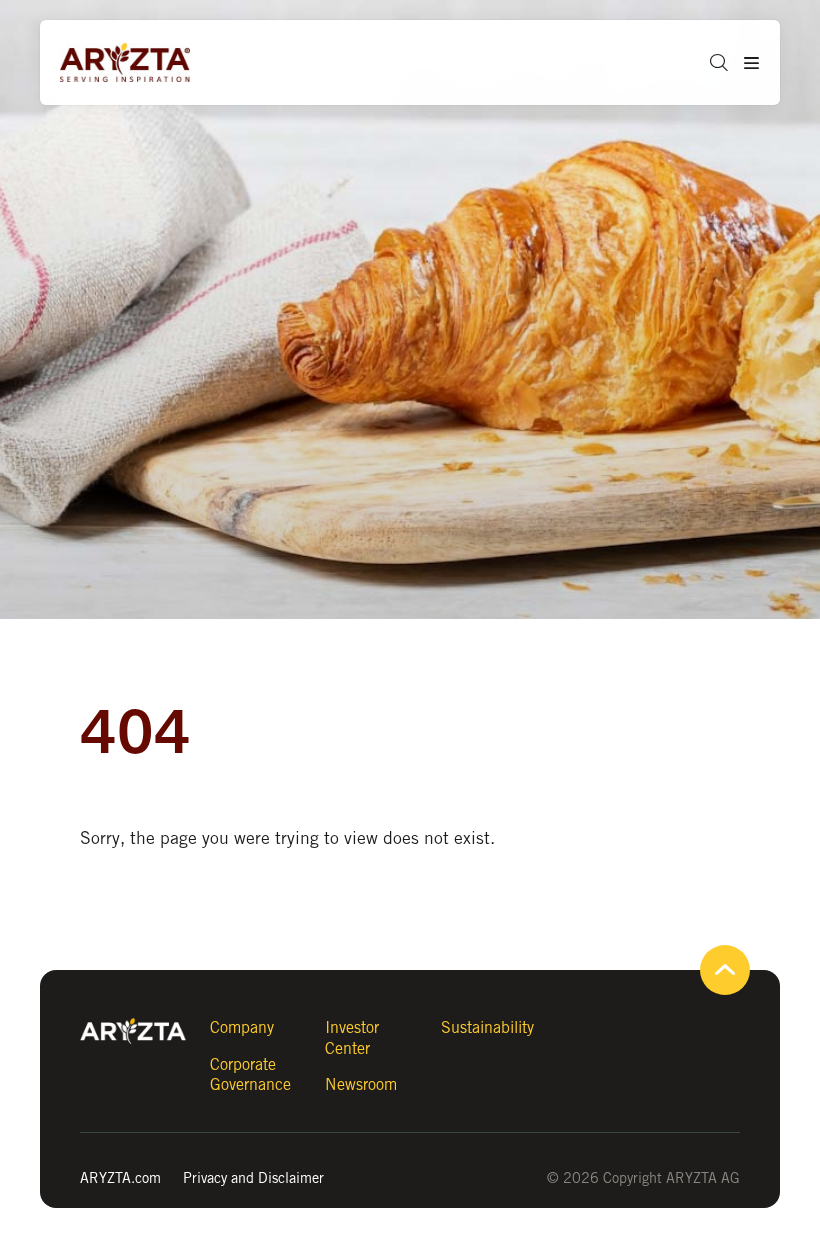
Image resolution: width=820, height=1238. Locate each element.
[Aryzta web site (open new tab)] (135, 63)
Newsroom (361, 1084)
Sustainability (487, 1027)
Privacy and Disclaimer (253, 1177)
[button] (711, 62)
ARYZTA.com (120, 1177)
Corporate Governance (250, 1075)
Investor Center (352, 1038)
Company (242, 1027)
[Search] (735, 149)
